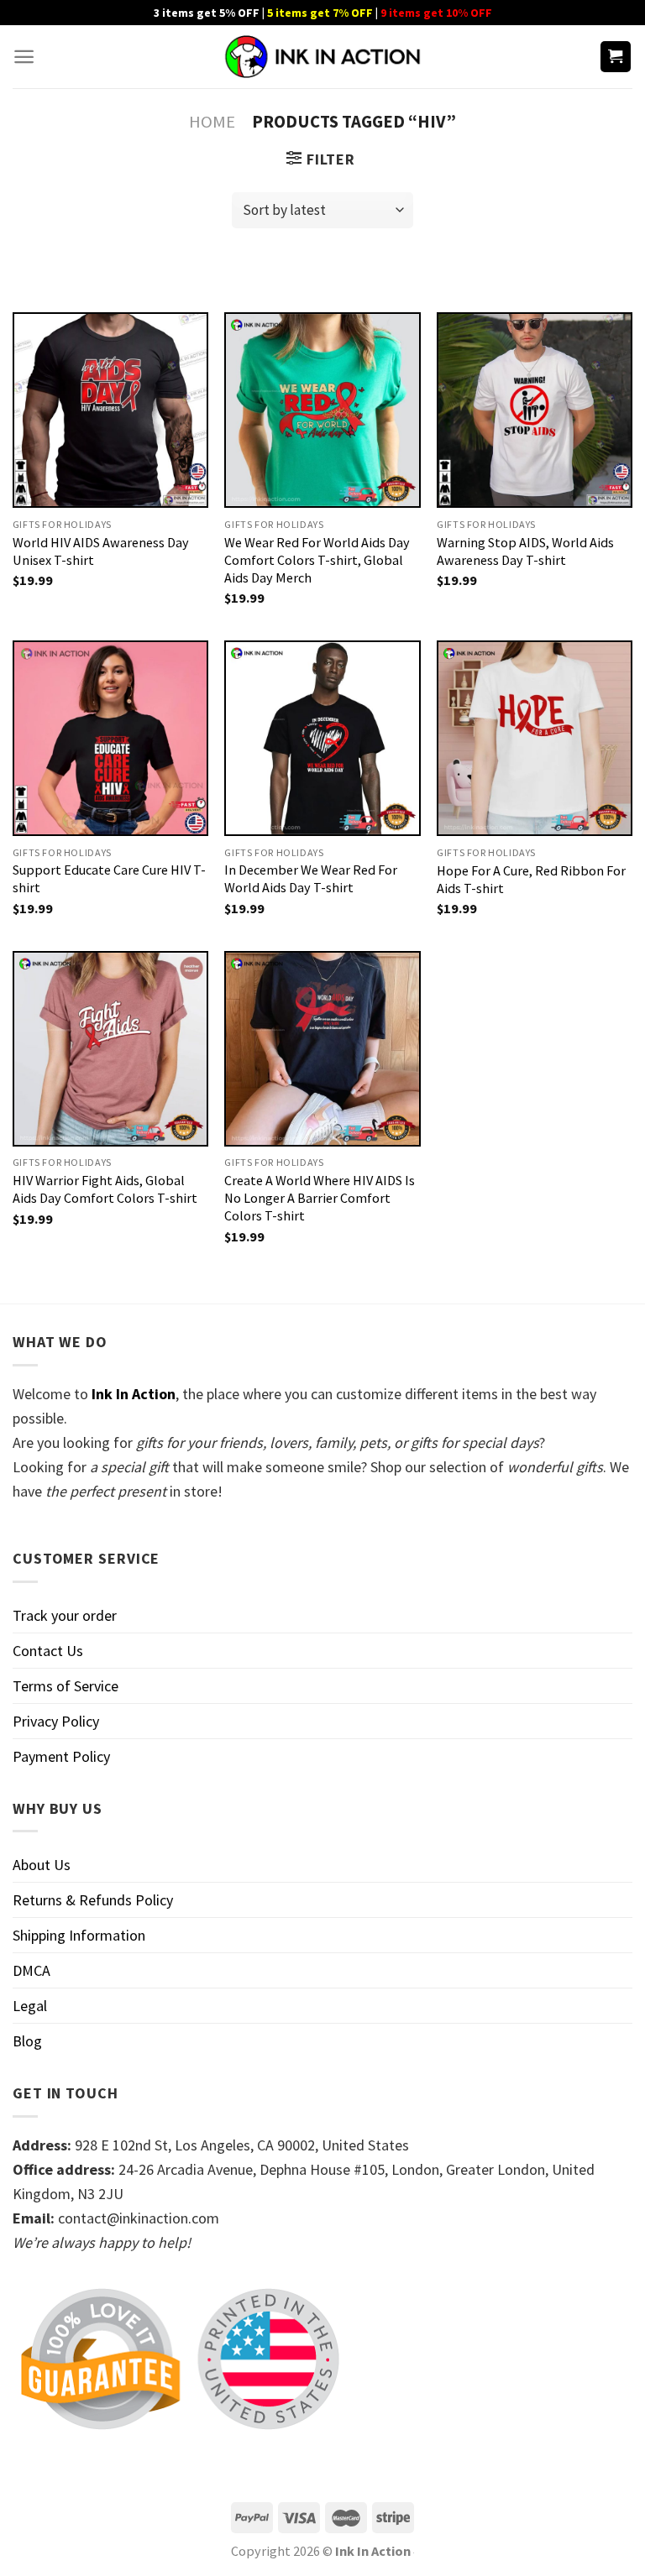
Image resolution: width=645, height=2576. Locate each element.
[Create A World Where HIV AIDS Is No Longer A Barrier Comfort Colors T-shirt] (322, 1049)
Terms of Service (66, 1686)
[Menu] (24, 57)
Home (212, 122)
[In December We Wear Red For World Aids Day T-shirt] (322, 738)
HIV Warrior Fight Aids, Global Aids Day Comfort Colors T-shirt (105, 1189)
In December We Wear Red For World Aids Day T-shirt (311, 878)
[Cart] (616, 57)
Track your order (65, 1615)
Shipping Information (79, 1935)
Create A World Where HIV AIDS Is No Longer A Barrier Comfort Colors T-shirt (320, 1198)
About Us (42, 1865)
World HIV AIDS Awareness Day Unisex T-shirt (101, 551)
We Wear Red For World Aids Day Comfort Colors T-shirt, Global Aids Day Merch (317, 560)
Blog (27, 2041)
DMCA (31, 1970)
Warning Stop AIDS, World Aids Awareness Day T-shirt (525, 551)
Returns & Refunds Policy (93, 1900)
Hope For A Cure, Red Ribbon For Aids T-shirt (531, 879)
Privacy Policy (56, 1721)
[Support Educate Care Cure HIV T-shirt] (110, 738)
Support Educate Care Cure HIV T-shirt (109, 878)
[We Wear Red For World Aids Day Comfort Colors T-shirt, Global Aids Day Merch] (322, 410)
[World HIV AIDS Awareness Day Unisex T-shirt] (110, 410)
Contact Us (48, 1651)
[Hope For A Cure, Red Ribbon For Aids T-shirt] (535, 738)
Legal (30, 2006)
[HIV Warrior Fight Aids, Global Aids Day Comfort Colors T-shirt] (110, 1049)
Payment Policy (61, 1756)
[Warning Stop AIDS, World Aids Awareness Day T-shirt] (535, 410)
